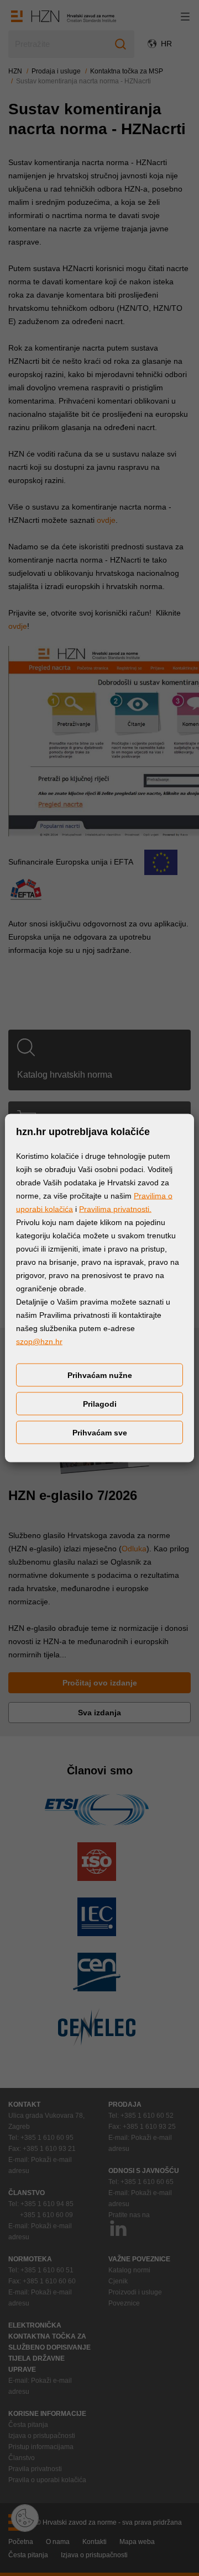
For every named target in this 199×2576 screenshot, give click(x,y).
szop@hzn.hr (39, 1342)
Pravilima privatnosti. (115, 1209)
